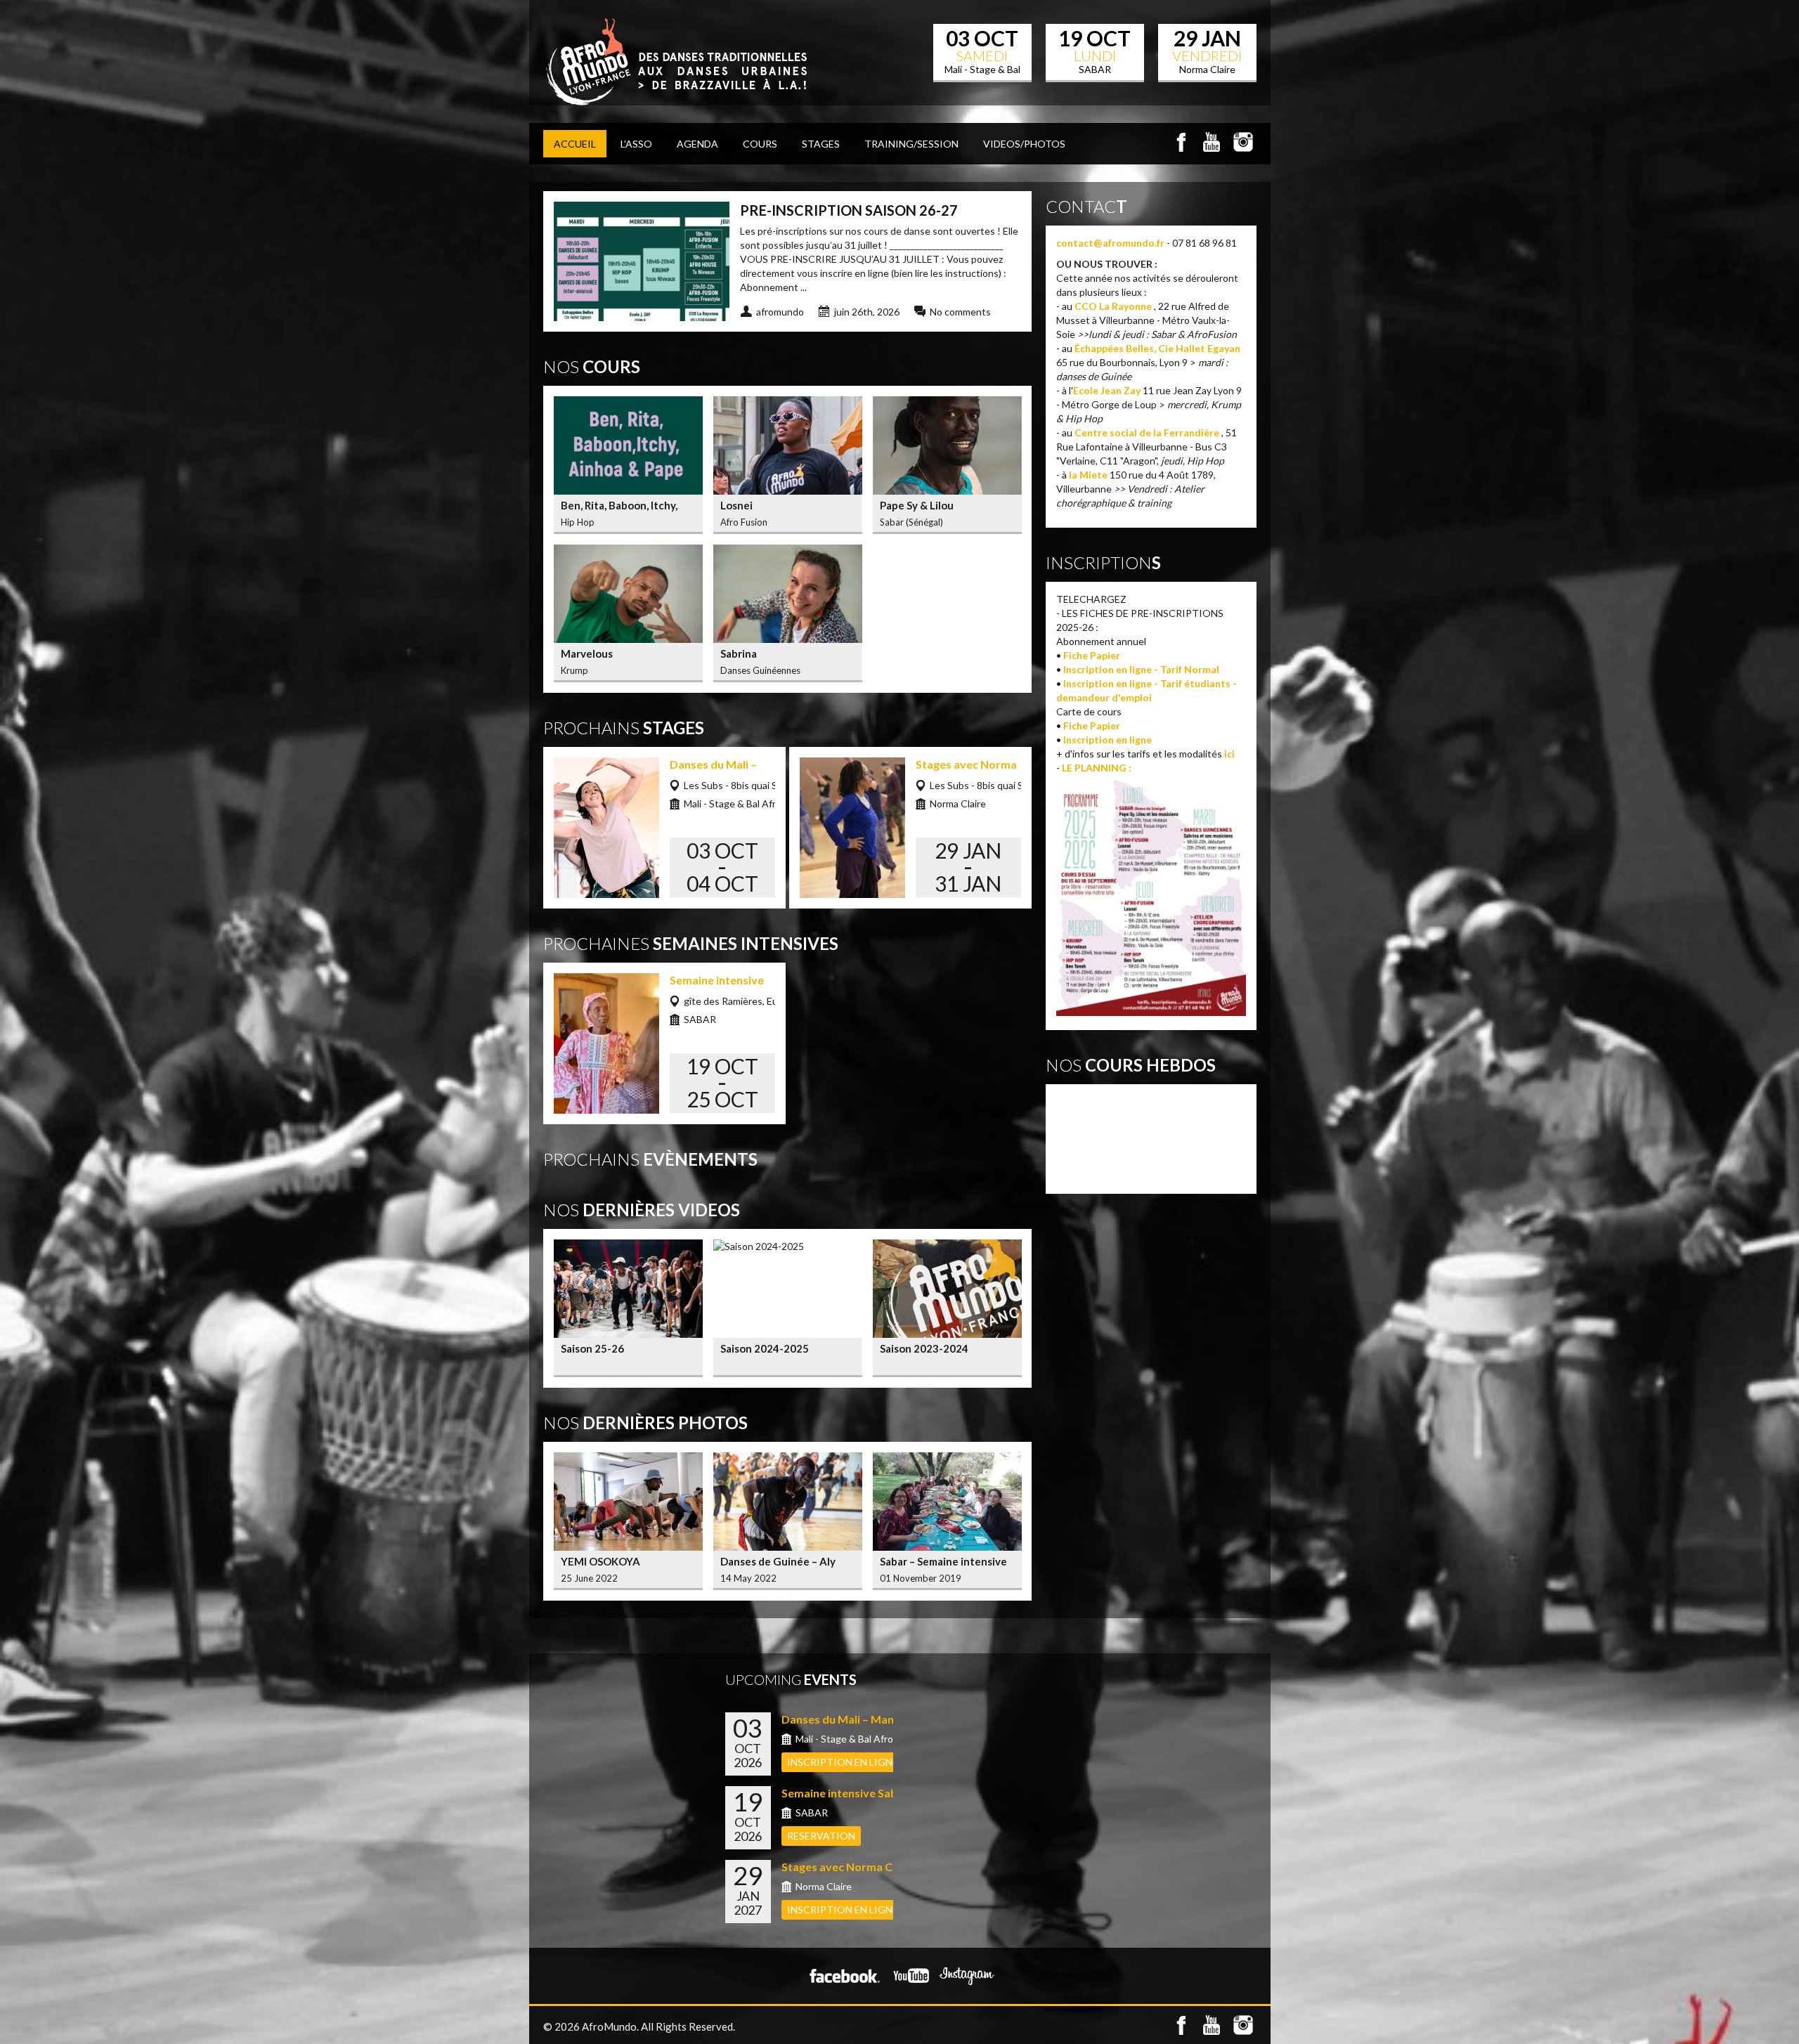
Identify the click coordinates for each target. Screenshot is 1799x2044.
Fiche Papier (1092, 655)
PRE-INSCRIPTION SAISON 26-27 (849, 210)
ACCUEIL (575, 144)
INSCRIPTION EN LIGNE (843, 1762)
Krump (1074, 1146)
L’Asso (636, 144)
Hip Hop (1078, 1131)
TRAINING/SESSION (911, 144)
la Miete (1088, 475)
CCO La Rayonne (1113, 306)
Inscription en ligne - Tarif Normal (1141, 669)
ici (1229, 754)
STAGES (821, 144)
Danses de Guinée (1103, 1116)
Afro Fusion (1087, 1101)
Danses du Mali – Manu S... (849, 1719)
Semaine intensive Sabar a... (853, 1793)
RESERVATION (821, 1836)
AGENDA (697, 144)
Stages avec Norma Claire (849, 1867)
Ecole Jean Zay (1107, 390)
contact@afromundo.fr (1110, 243)
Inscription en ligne (1108, 740)
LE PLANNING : (1097, 768)
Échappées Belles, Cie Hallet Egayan (1157, 348)
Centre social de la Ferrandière (1147, 432)
